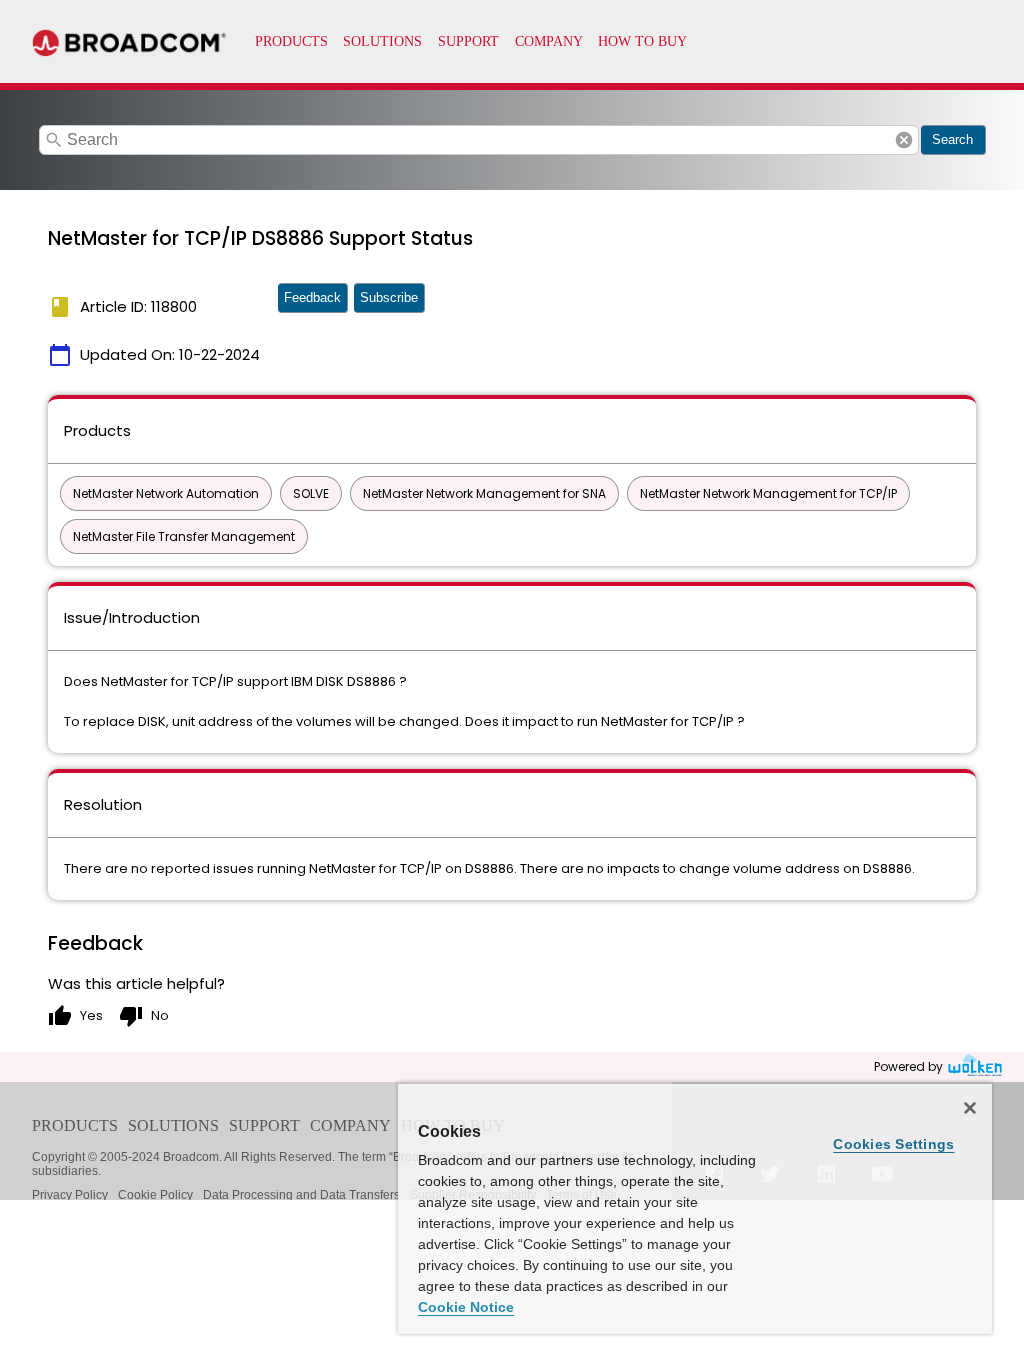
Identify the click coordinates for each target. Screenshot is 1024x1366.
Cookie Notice (466, 1307)
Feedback (312, 297)
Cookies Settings (893, 1144)
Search (952, 139)
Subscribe (389, 297)
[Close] (970, 1108)
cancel (904, 140)
